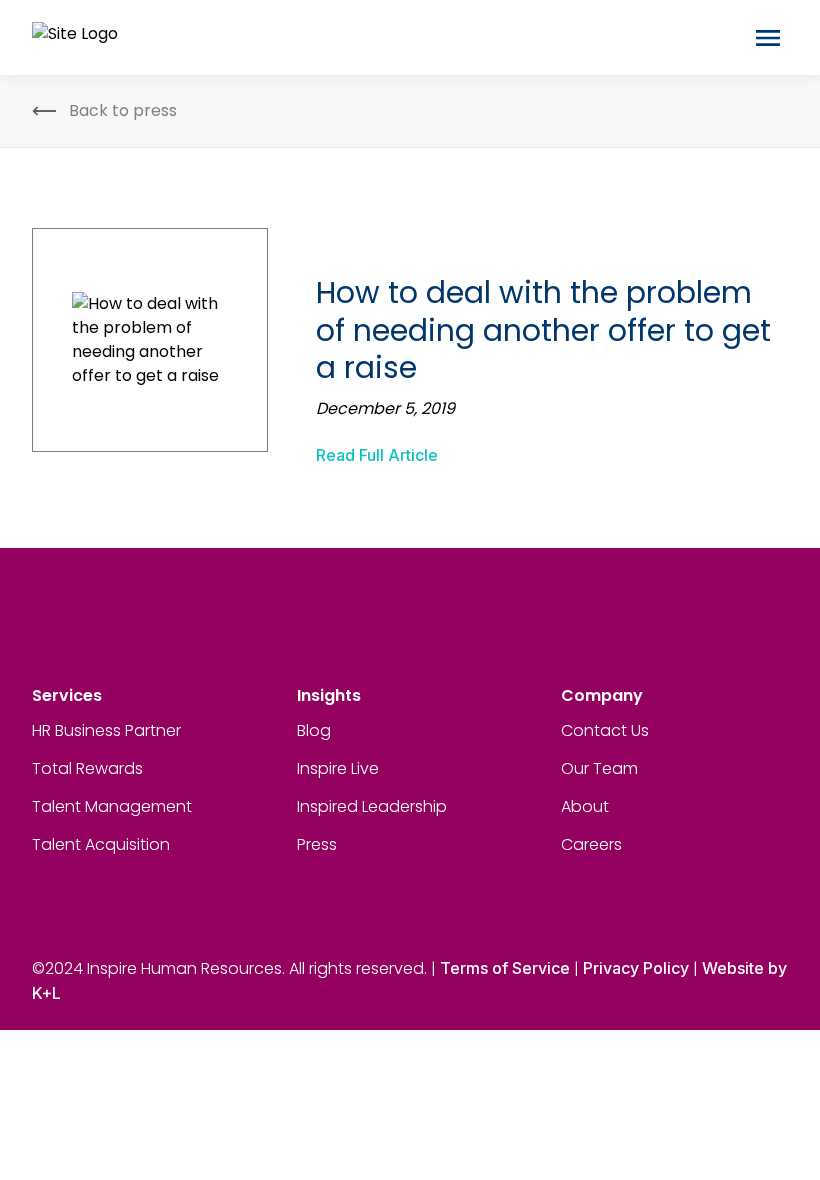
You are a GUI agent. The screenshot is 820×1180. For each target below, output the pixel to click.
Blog (314, 730)
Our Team (599, 768)
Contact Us (605, 730)
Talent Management (112, 806)
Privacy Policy (636, 968)
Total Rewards (87, 768)
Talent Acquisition (101, 844)
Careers (591, 844)
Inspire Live (338, 768)
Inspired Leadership (372, 806)
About (585, 806)
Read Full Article (377, 455)
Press (317, 844)
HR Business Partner (106, 730)
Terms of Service (505, 968)
